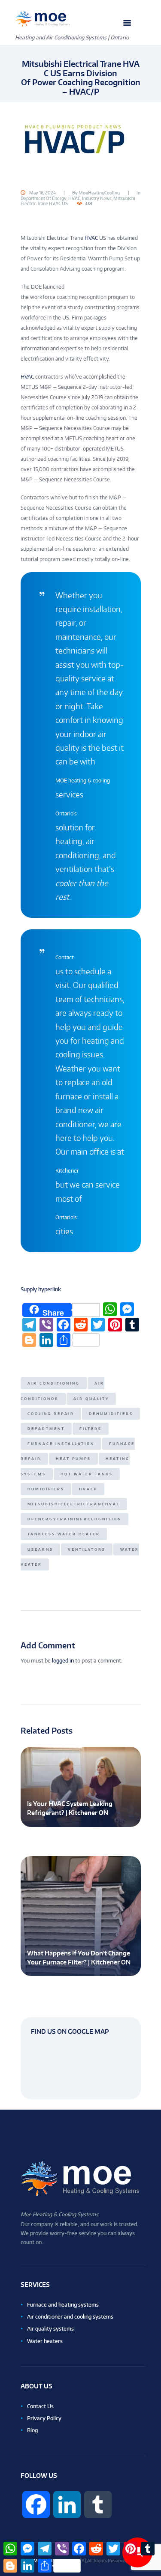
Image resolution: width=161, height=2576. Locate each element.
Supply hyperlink (41, 1289)
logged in (63, 1661)
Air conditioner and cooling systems (70, 2317)
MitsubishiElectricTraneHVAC (74, 1504)
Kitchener (67, 1171)
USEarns (40, 1549)
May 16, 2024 (43, 193)
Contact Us (40, 2406)
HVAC (74, 198)
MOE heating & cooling (83, 781)
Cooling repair (51, 1414)
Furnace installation (61, 1444)
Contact (65, 957)
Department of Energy (44, 198)
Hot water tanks (87, 1474)
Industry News (97, 198)
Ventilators (87, 1549)
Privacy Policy (44, 2418)
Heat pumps (73, 1459)
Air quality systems (50, 2329)
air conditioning (54, 1383)
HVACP (88, 1489)
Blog (32, 2430)
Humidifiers (46, 1489)
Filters (91, 1429)
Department (46, 1429)
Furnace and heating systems (63, 2305)
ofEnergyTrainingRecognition (74, 1519)
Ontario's (66, 813)
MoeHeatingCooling (99, 193)
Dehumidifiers (111, 1414)
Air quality (91, 1399)
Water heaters (45, 2341)
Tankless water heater (64, 1534)
